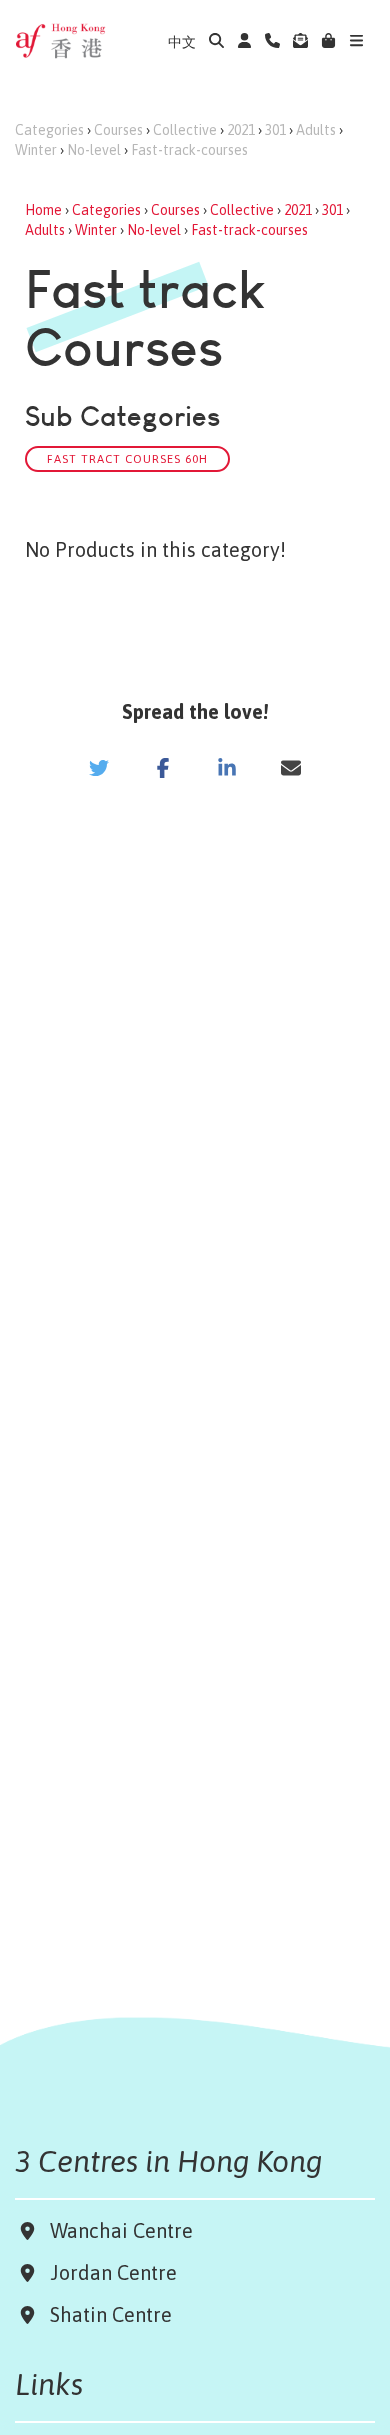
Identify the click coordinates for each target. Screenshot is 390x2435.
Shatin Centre (106, 2314)
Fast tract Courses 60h (127, 458)
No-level (94, 150)
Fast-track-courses (189, 150)
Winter (36, 150)
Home (43, 210)
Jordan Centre (108, 2272)
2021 (241, 130)
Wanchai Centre (124, 2230)
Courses (118, 130)
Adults (316, 130)
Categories (49, 130)
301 (275, 130)
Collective (185, 130)
